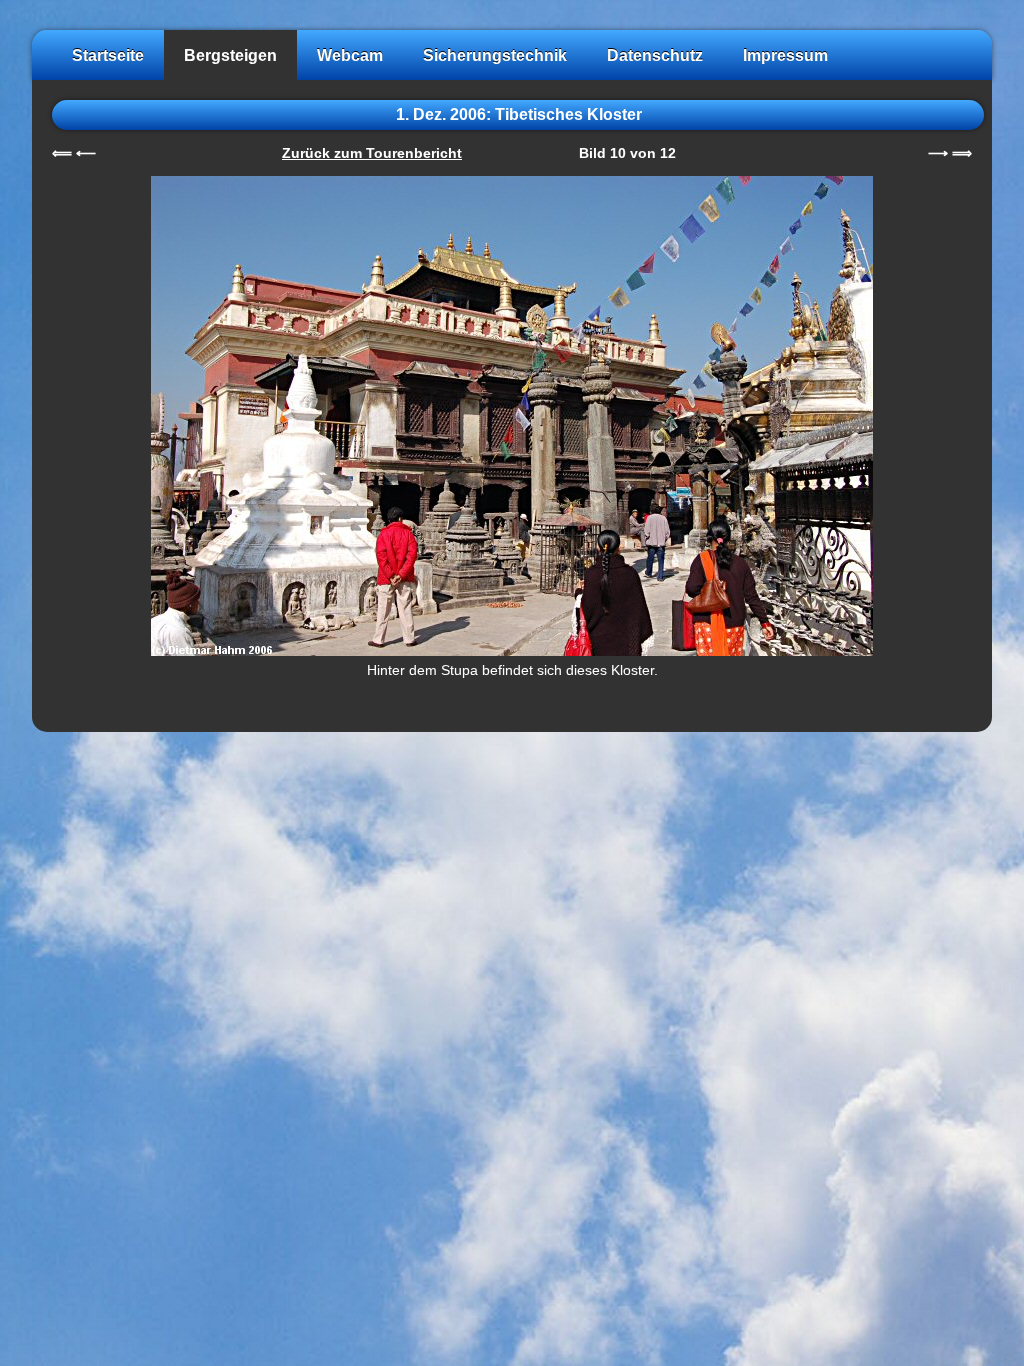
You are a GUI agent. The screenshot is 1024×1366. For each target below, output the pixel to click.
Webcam (350, 55)
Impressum (785, 55)
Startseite (108, 55)
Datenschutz (655, 55)
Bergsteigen (230, 55)
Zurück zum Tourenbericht (372, 153)
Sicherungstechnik (495, 55)
